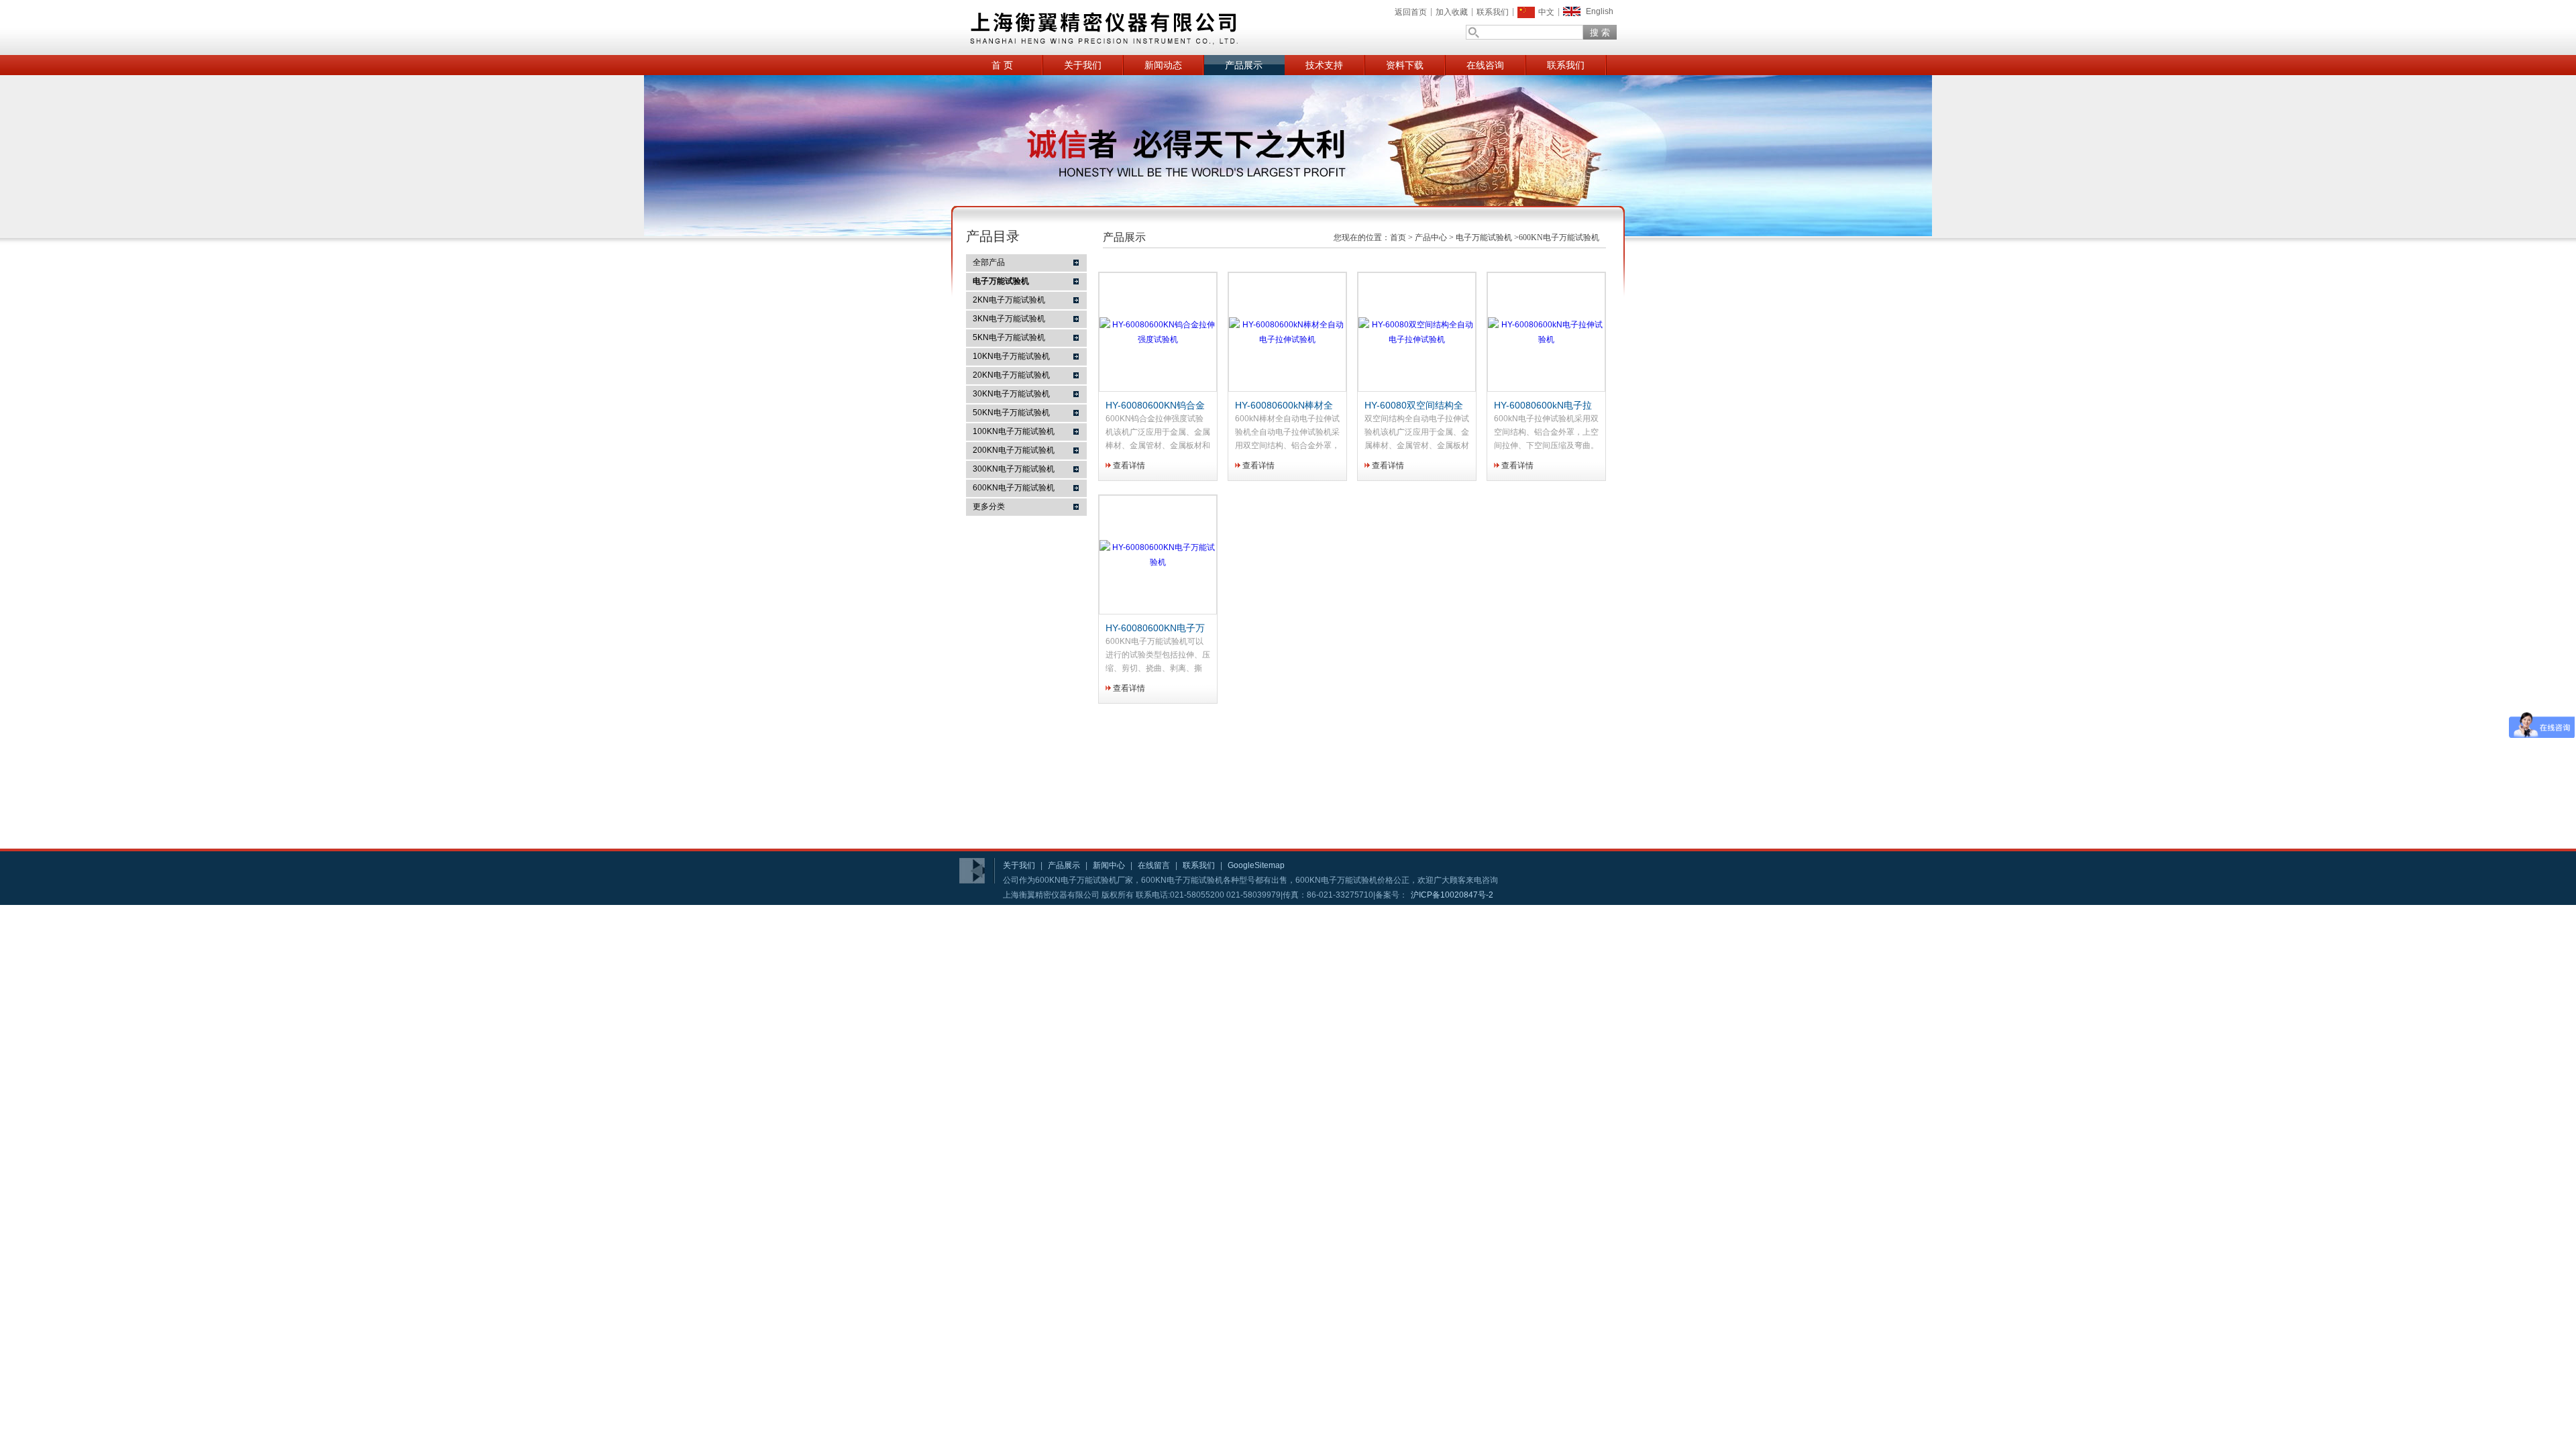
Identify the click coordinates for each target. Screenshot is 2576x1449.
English (1600, 11)
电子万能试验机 (1484, 237)
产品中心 (1431, 237)
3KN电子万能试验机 (1009, 319)
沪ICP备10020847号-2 (1452, 895)
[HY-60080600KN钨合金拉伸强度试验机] (1158, 339)
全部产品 (989, 262)
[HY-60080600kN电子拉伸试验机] (1546, 339)
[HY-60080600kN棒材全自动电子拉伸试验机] (1287, 339)
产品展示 (1244, 65)
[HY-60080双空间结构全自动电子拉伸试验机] (1417, 339)
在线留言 (1154, 865)
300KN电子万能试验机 (1014, 469)
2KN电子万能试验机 (1009, 300)
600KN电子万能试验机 (1014, 488)
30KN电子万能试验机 (1011, 394)
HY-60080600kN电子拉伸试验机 (1543, 406)
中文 (1546, 12)
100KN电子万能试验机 (1014, 431)
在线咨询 (1485, 65)
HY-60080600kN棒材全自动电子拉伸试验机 (1284, 406)
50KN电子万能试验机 (1011, 413)
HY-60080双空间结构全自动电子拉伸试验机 (1414, 406)
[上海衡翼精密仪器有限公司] (1154, 28)
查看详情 (1129, 466)
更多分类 (989, 506)
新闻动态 (1163, 65)
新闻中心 (1109, 865)
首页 (1398, 237)
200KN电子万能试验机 (1014, 450)
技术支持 (1324, 65)
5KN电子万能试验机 (1009, 337)
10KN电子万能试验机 (1011, 356)
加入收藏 (1452, 12)
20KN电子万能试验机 (1011, 375)
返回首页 (1411, 12)
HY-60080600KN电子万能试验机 (1155, 629)
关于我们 (1083, 65)
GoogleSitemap (1256, 865)
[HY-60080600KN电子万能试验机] (1158, 562)
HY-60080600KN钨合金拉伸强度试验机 (1155, 406)
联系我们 (1493, 12)
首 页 (1002, 65)
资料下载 (1405, 65)
